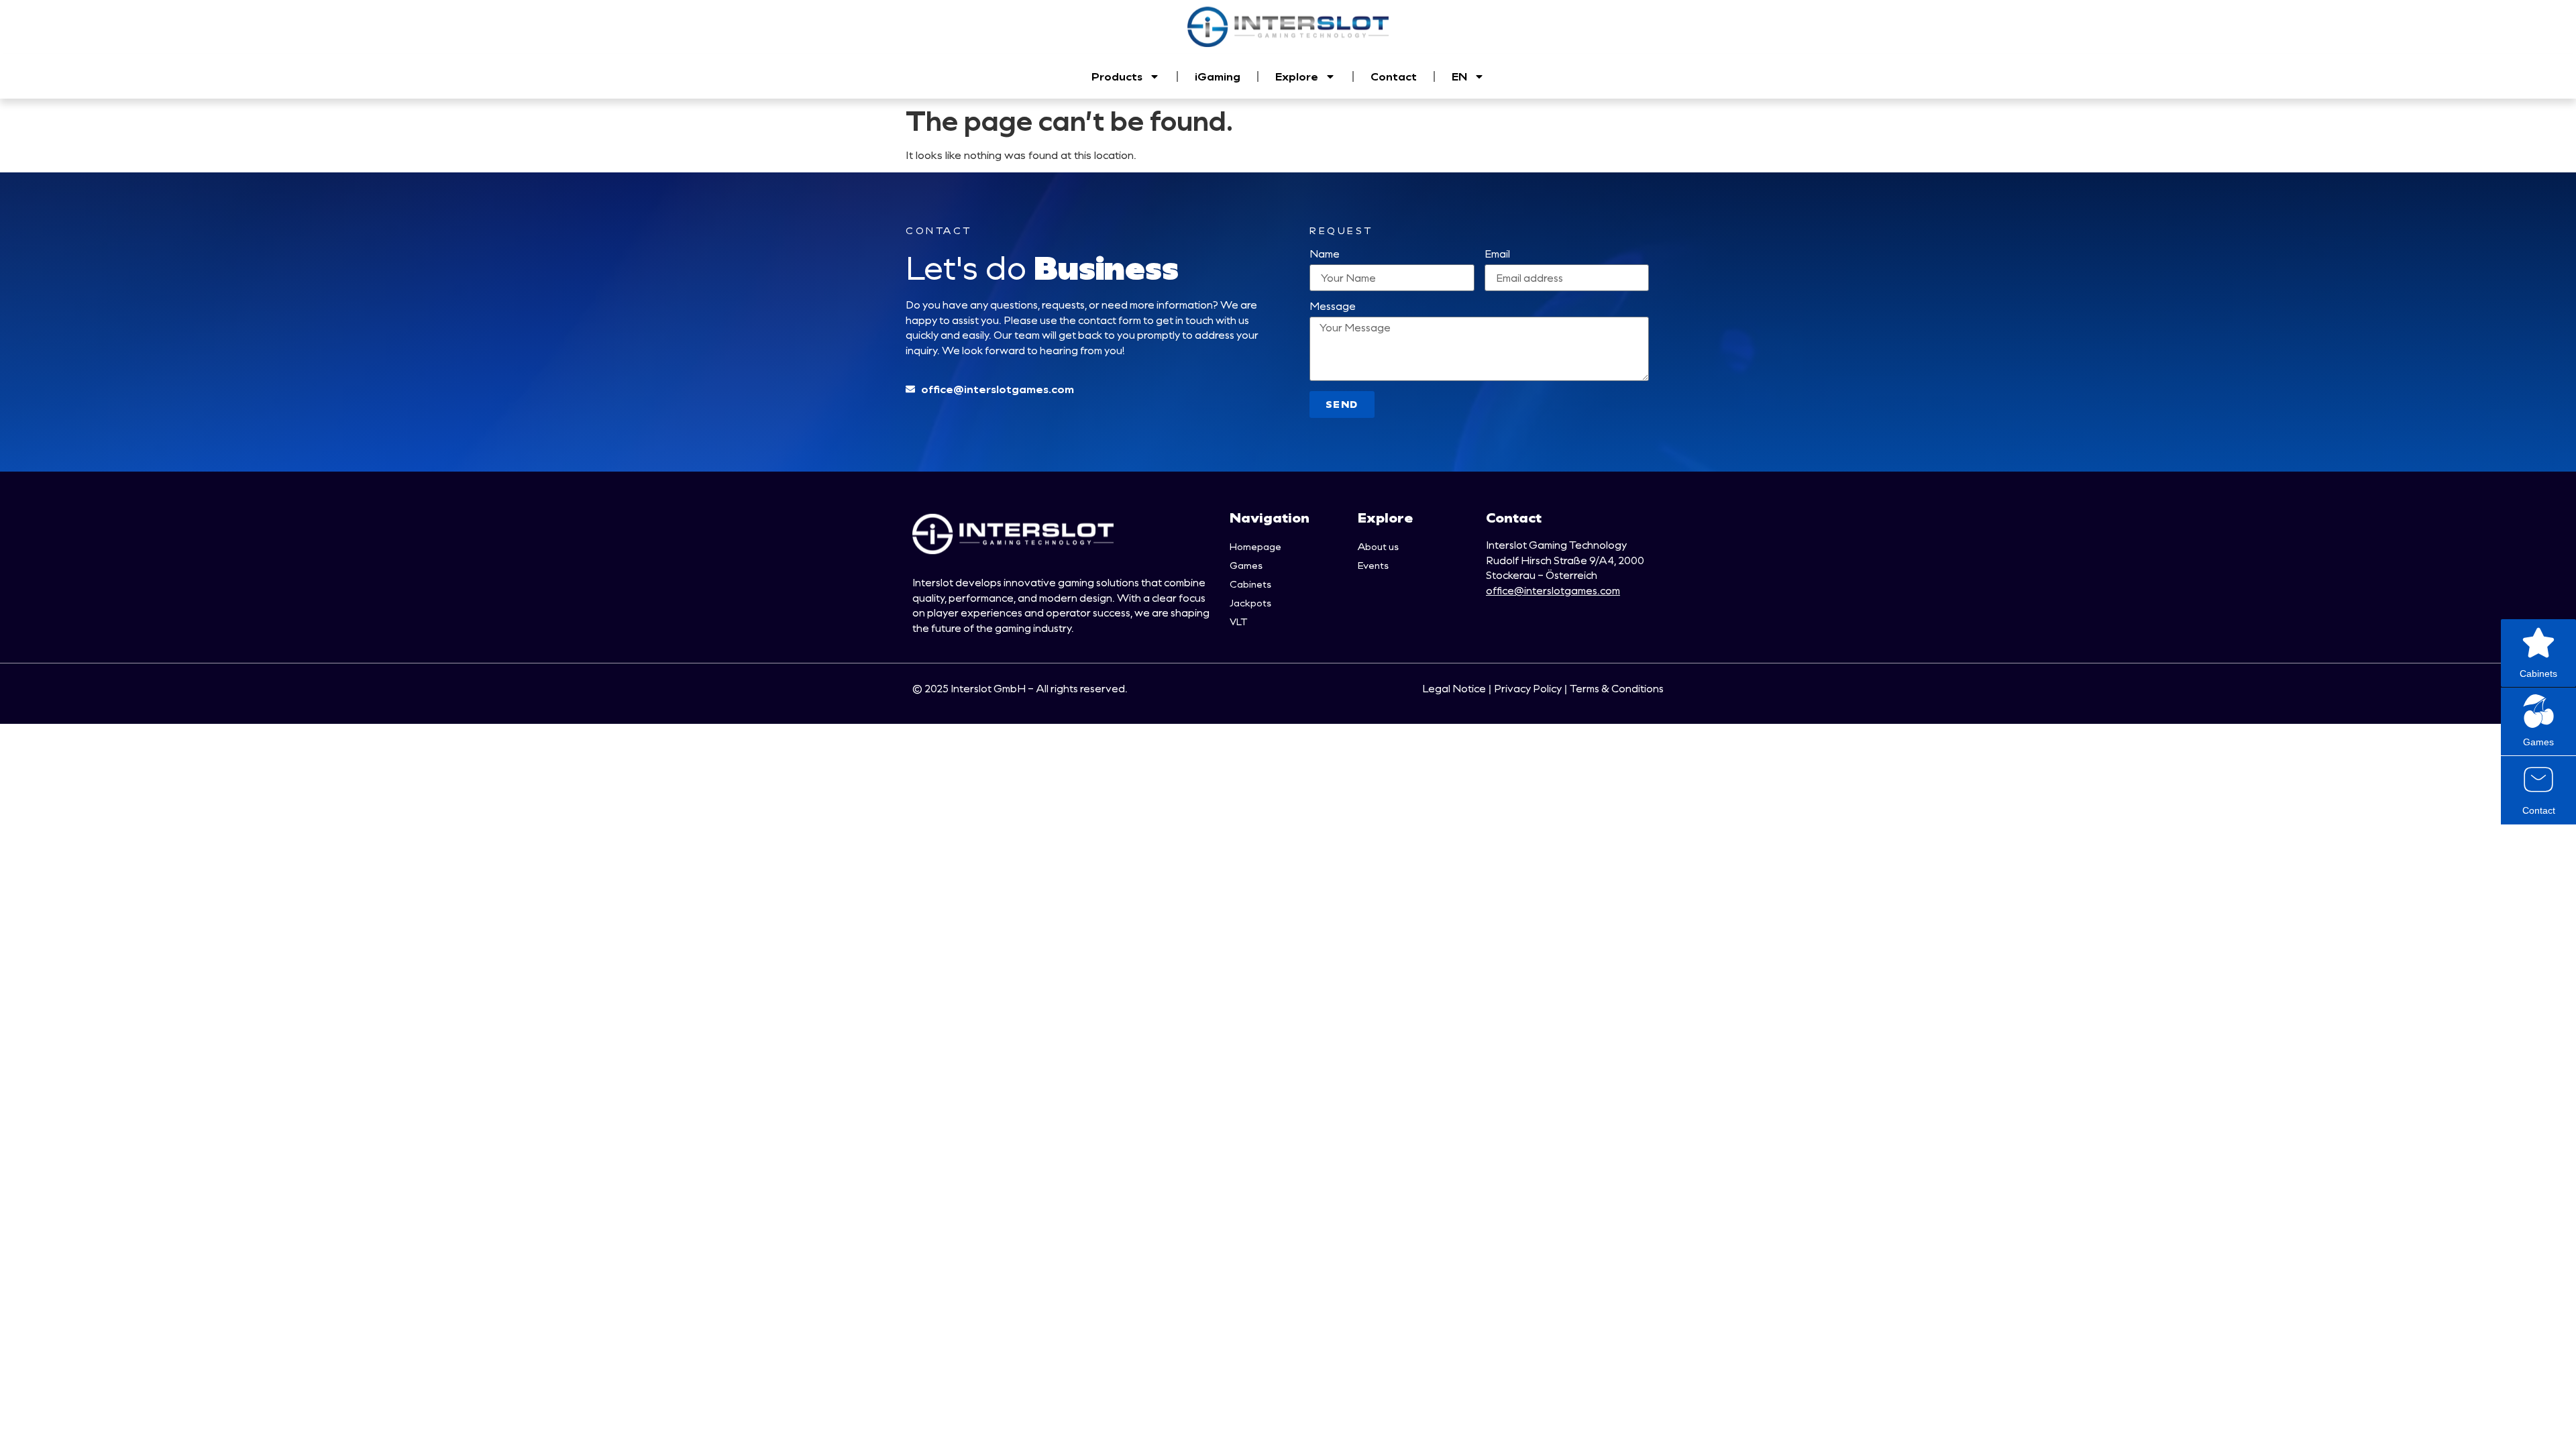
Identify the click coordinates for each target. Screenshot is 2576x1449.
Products (1117, 76)
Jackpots (1250, 603)
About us (1378, 546)
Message (1333, 307)
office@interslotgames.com (1553, 590)
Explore (1297, 76)
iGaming (1218, 76)
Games (1246, 565)
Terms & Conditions (1617, 688)
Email (1497, 255)
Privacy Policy (1528, 688)
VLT (1238, 622)
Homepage (1255, 546)
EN (1459, 76)
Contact (1394, 76)
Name (1325, 255)
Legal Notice (1454, 688)
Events (1373, 565)
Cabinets (1250, 584)
